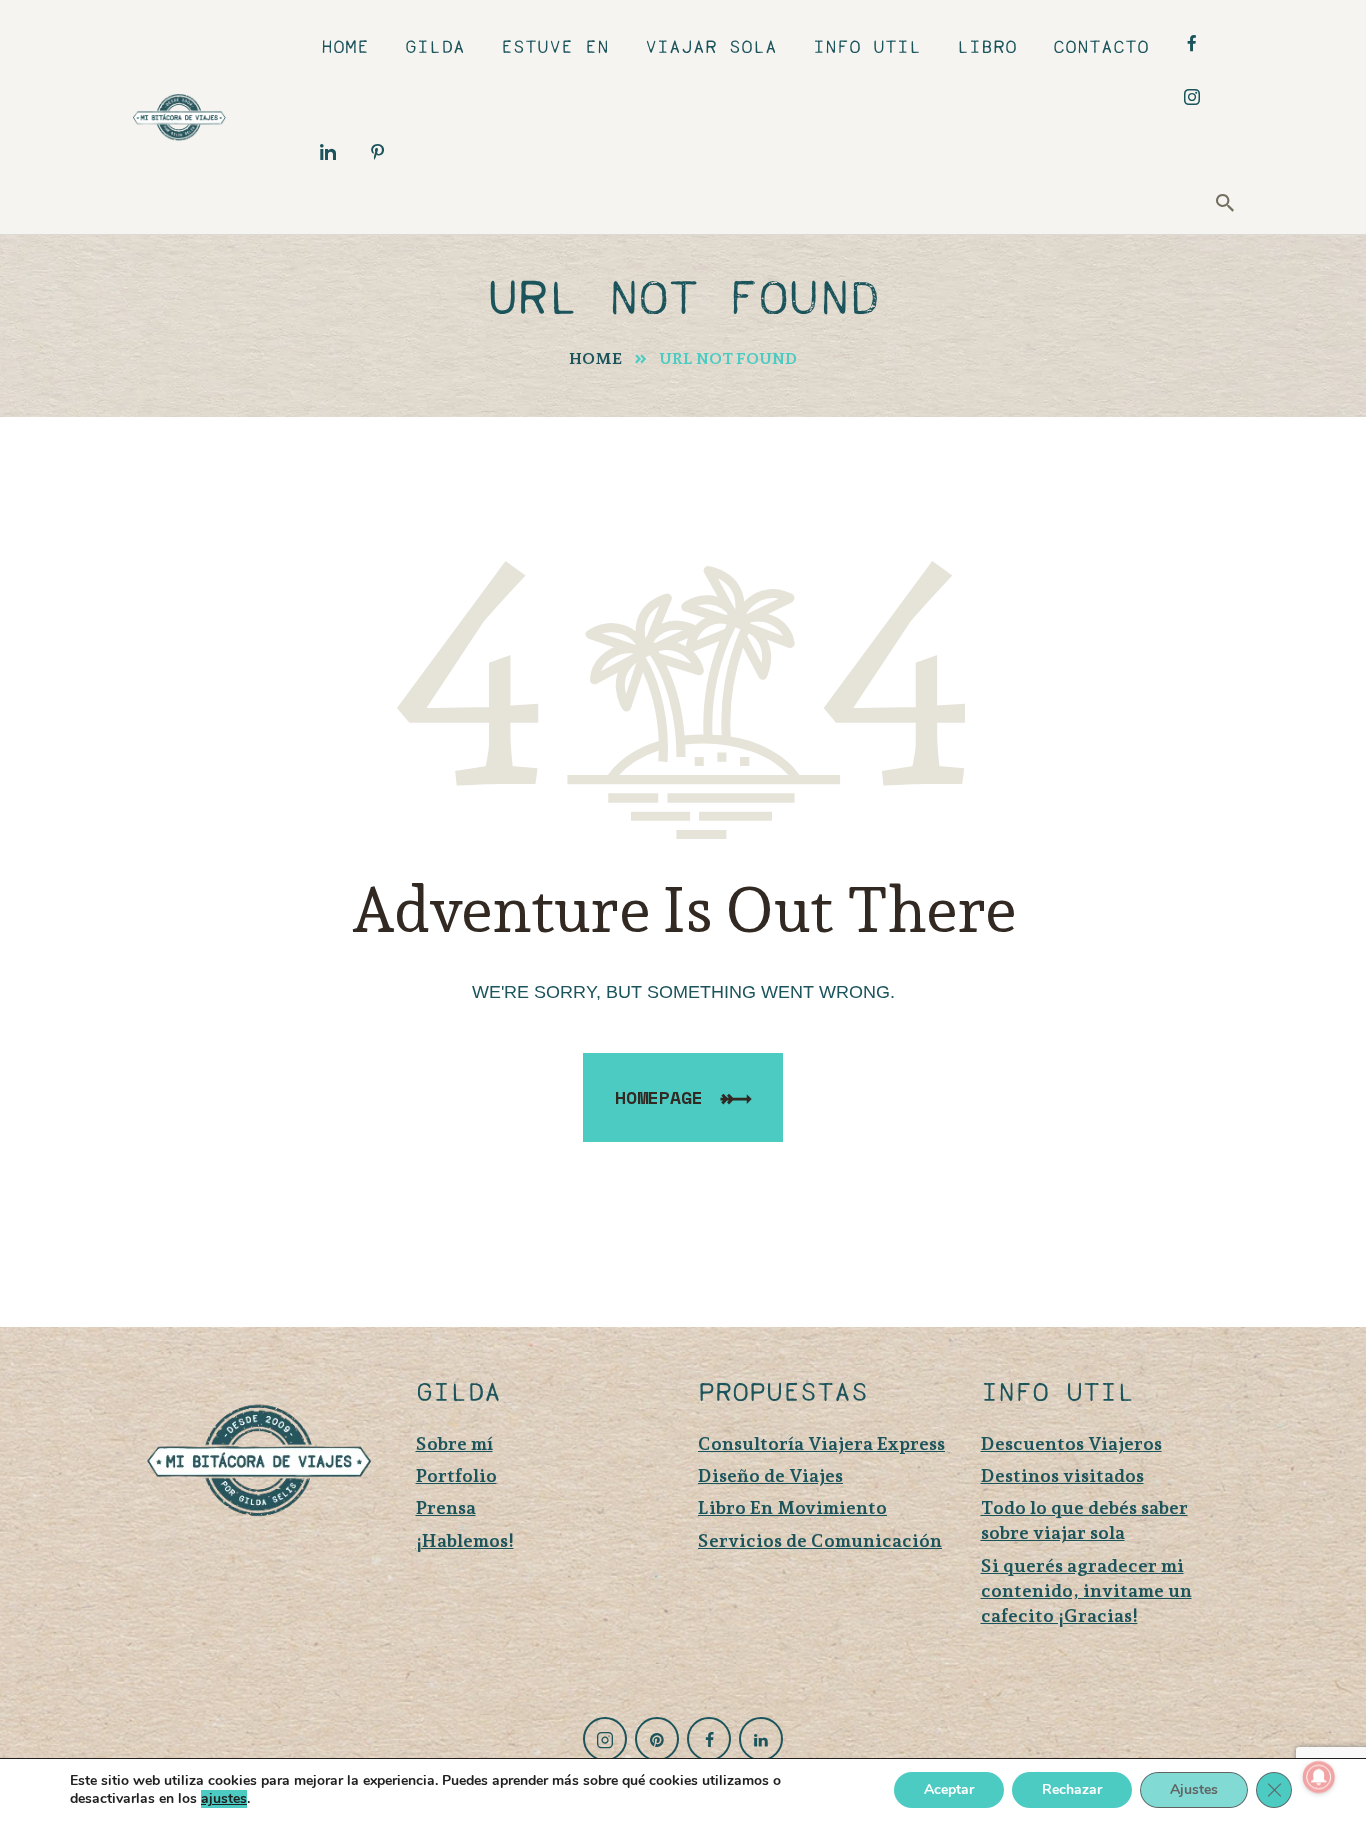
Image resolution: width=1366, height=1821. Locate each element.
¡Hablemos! (465, 1540)
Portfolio (456, 1475)
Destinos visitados (1062, 1475)
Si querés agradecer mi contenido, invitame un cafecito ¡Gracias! (1086, 1590)
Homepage (659, 1097)
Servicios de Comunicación (820, 1540)
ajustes (224, 1799)
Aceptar (949, 1789)
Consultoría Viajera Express (821, 1443)
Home (595, 358)
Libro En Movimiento (792, 1507)
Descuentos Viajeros (1071, 1443)
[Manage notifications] (1319, 1777)
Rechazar (1072, 1789)
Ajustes (1194, 1789)
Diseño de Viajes (770, 1475)
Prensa (446, 1507)
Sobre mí (454, 1443)
